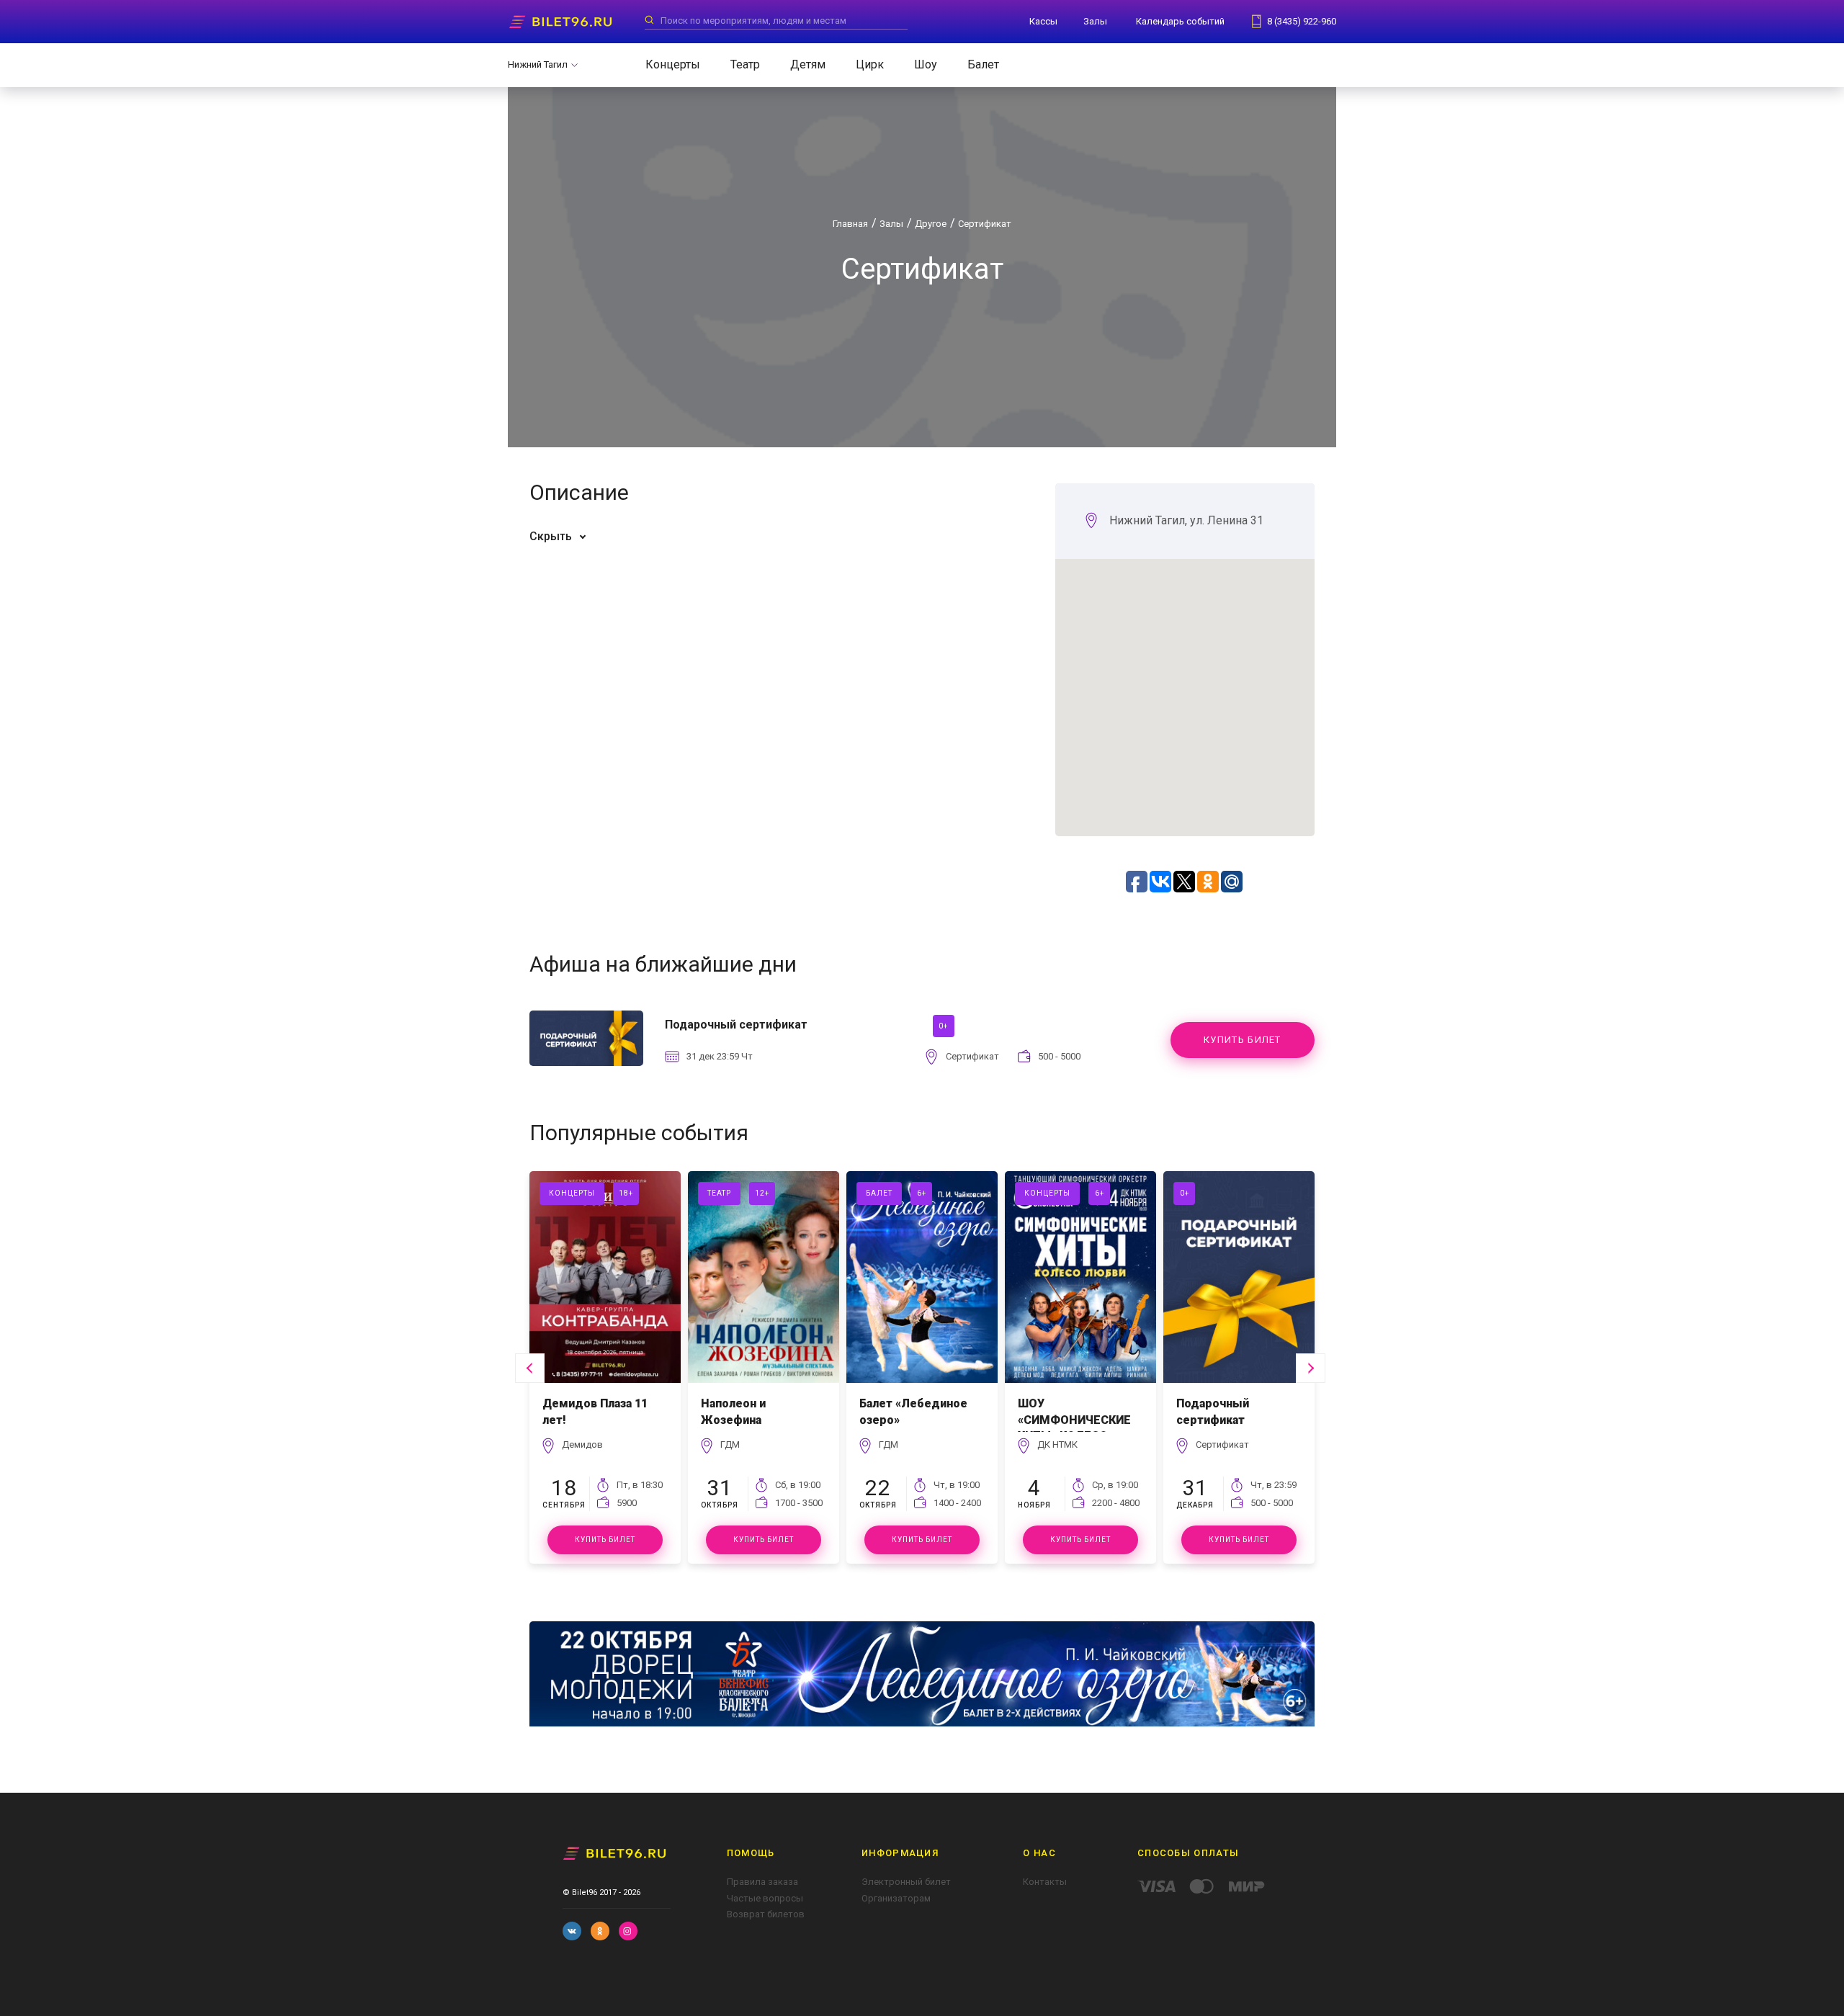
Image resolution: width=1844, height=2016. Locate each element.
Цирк (870, 64)
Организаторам (896, 1898)
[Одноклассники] (600, 1931)
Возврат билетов (766, 1914)
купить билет (1243, 1040)
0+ (943, 1026)
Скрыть (551, 536)
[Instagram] (628, 1931)
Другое (931, 224)
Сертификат (985, 224)
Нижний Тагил (538, 64)
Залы (1095, 21)
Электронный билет (906, 1882)
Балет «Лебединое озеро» (913, 1411)
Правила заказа (762, 1882)
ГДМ (730, 1444)
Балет (983, 64)
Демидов (582, 1444)
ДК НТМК (1057, 1444)
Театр (745, 64)
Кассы (1043, 21)
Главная (850, 224)
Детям (808, 64)
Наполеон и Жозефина (733, 1411)
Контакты (1045, 1882)
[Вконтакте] (572, 1931)
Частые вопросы (765, 1898)
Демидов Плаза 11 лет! (595, 1411)
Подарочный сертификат (1213, 1411)
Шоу (926, 64)
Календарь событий (1180, 21)
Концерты (673, 64)
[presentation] (530, 1368)
